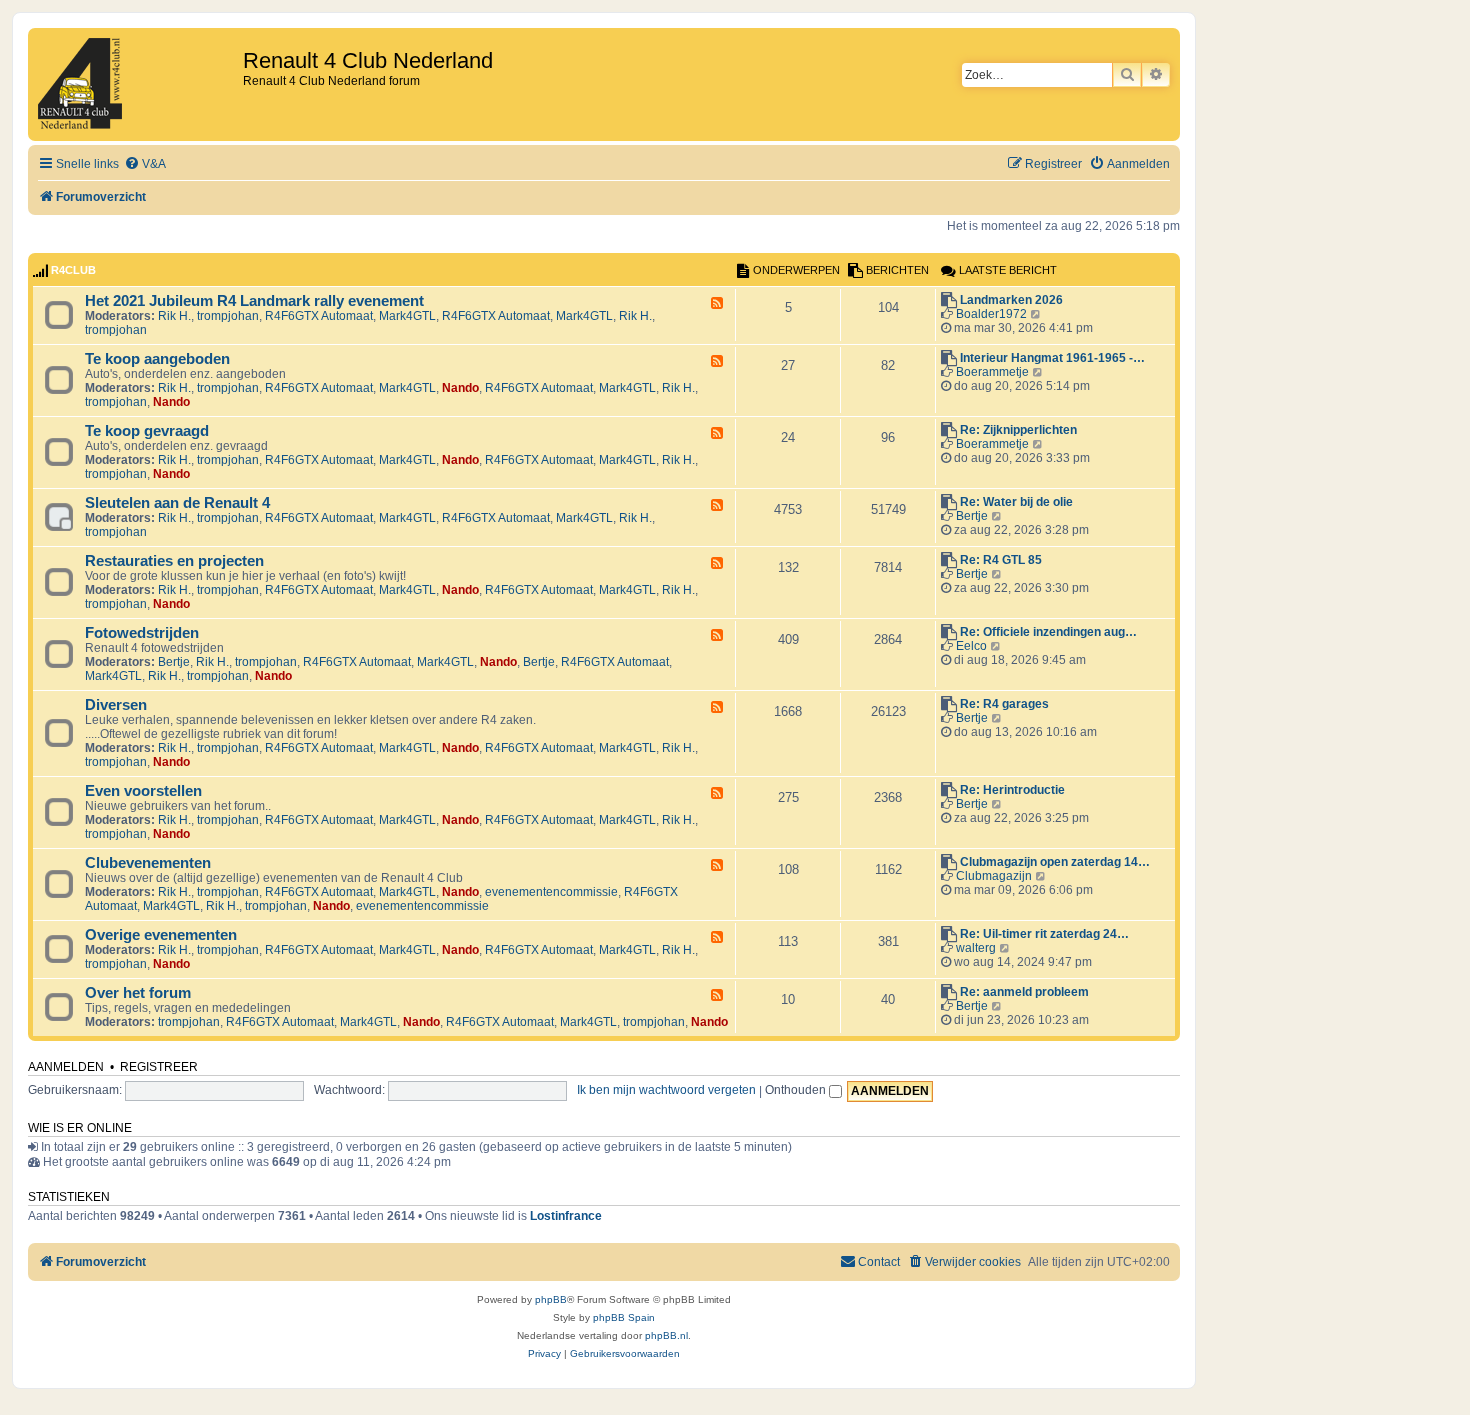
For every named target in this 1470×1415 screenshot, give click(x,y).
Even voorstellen (143, 791)
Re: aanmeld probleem (1024, 992)
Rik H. (174, 316)
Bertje (972, 516)
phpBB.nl (666, 1335)
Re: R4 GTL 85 (1001, 560)
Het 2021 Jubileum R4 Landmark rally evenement (254, 301)
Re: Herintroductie (1012, 790)
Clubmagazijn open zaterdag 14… (1055, 862)
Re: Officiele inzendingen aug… (1048, 632)
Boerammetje (992, 372)
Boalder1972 (991, 314)
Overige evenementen (161, 935)
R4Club (73, 270)
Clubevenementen (148, 863)
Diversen (116, 705)
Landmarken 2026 (1011, 300)
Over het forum (138, 993)
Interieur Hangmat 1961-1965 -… (1052, 358)
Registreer (159, 1067)
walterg (976, 948)
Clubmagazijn (994, 876)
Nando (460, 388)
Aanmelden (66, 1067)
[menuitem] (145, 164)
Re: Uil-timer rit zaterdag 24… (1044, 934)
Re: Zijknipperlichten (1018, 430)
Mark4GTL (407, 316)
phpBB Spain (624, 1317)
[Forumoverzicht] (138, 84)
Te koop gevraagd (147, 431)
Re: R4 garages (1004, 704)
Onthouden (797, 1090)
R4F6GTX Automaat (319, 316)
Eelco (971, 646)
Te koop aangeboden (157, 359)
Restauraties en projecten (174, 561)
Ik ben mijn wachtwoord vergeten (666, 1090)
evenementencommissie (551, 892)
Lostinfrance (566, 1216)
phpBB (551, 1299)
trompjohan (228, 316)
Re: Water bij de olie (1016, 502)
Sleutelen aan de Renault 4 (177, 503)
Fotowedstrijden (142, 633)
